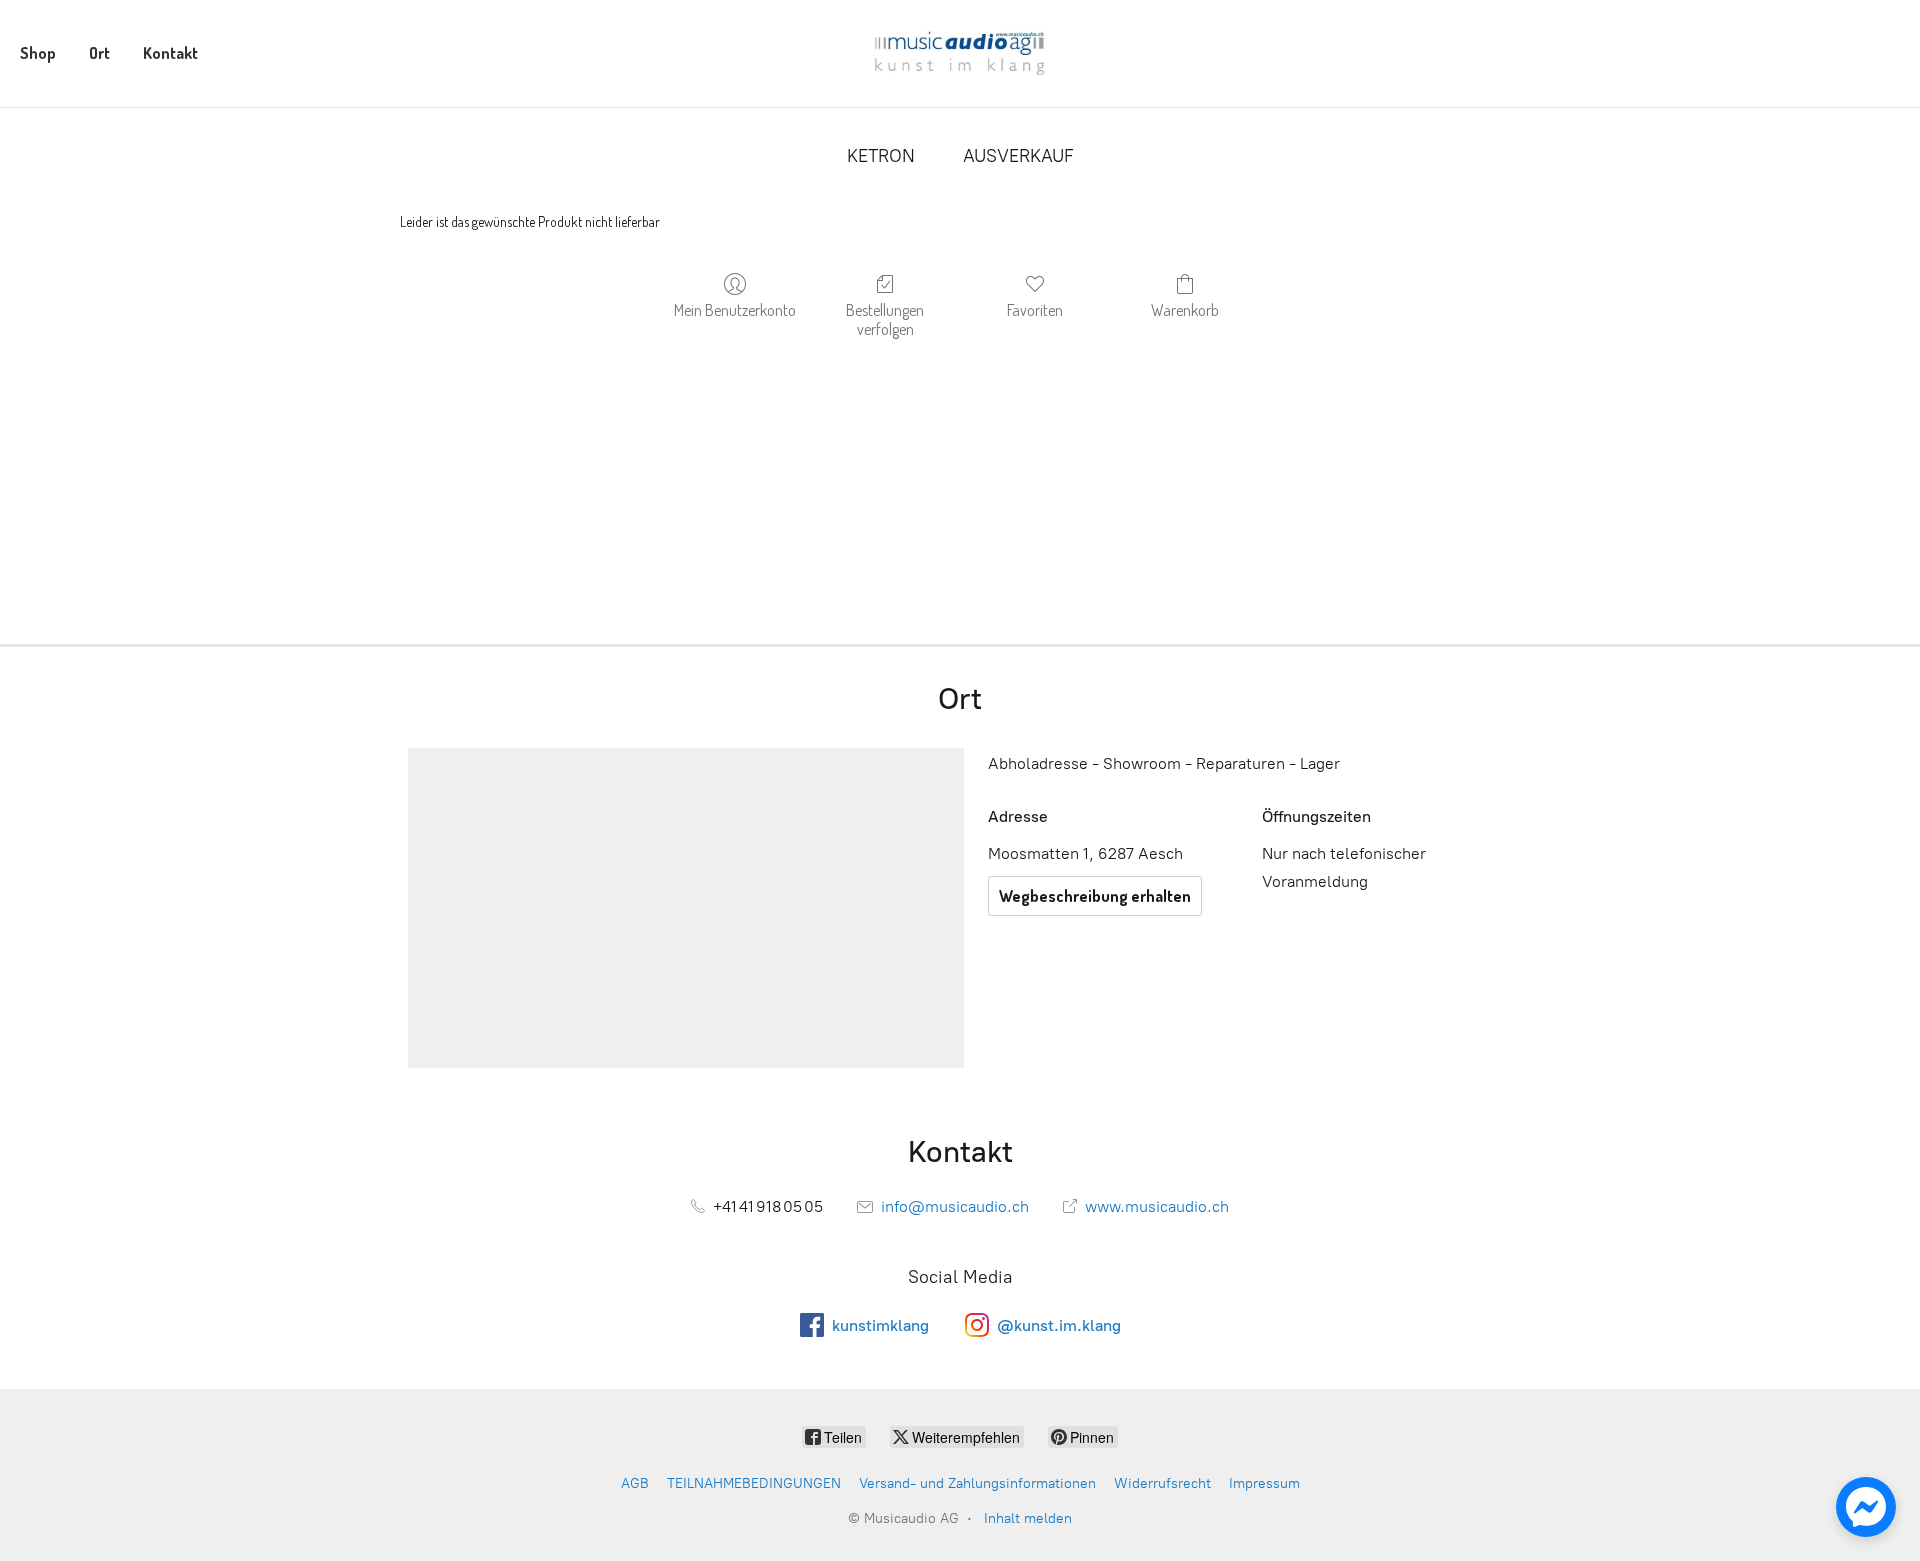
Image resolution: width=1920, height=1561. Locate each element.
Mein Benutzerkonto (735, 310)
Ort (99, 53)
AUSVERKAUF (1018, 156)
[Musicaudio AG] (959, 53)
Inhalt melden (1028, 1518)
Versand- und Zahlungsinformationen (977, 1483)
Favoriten (1035, 310)
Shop (38, 53)
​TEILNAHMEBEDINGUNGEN (754, 1483)
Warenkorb (1185, 310)
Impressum (1264, 1483)
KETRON (881, 156)
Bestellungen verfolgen (885, 319)
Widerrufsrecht (1162, 1483)
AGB (635, 1483)
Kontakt (170, 53)
